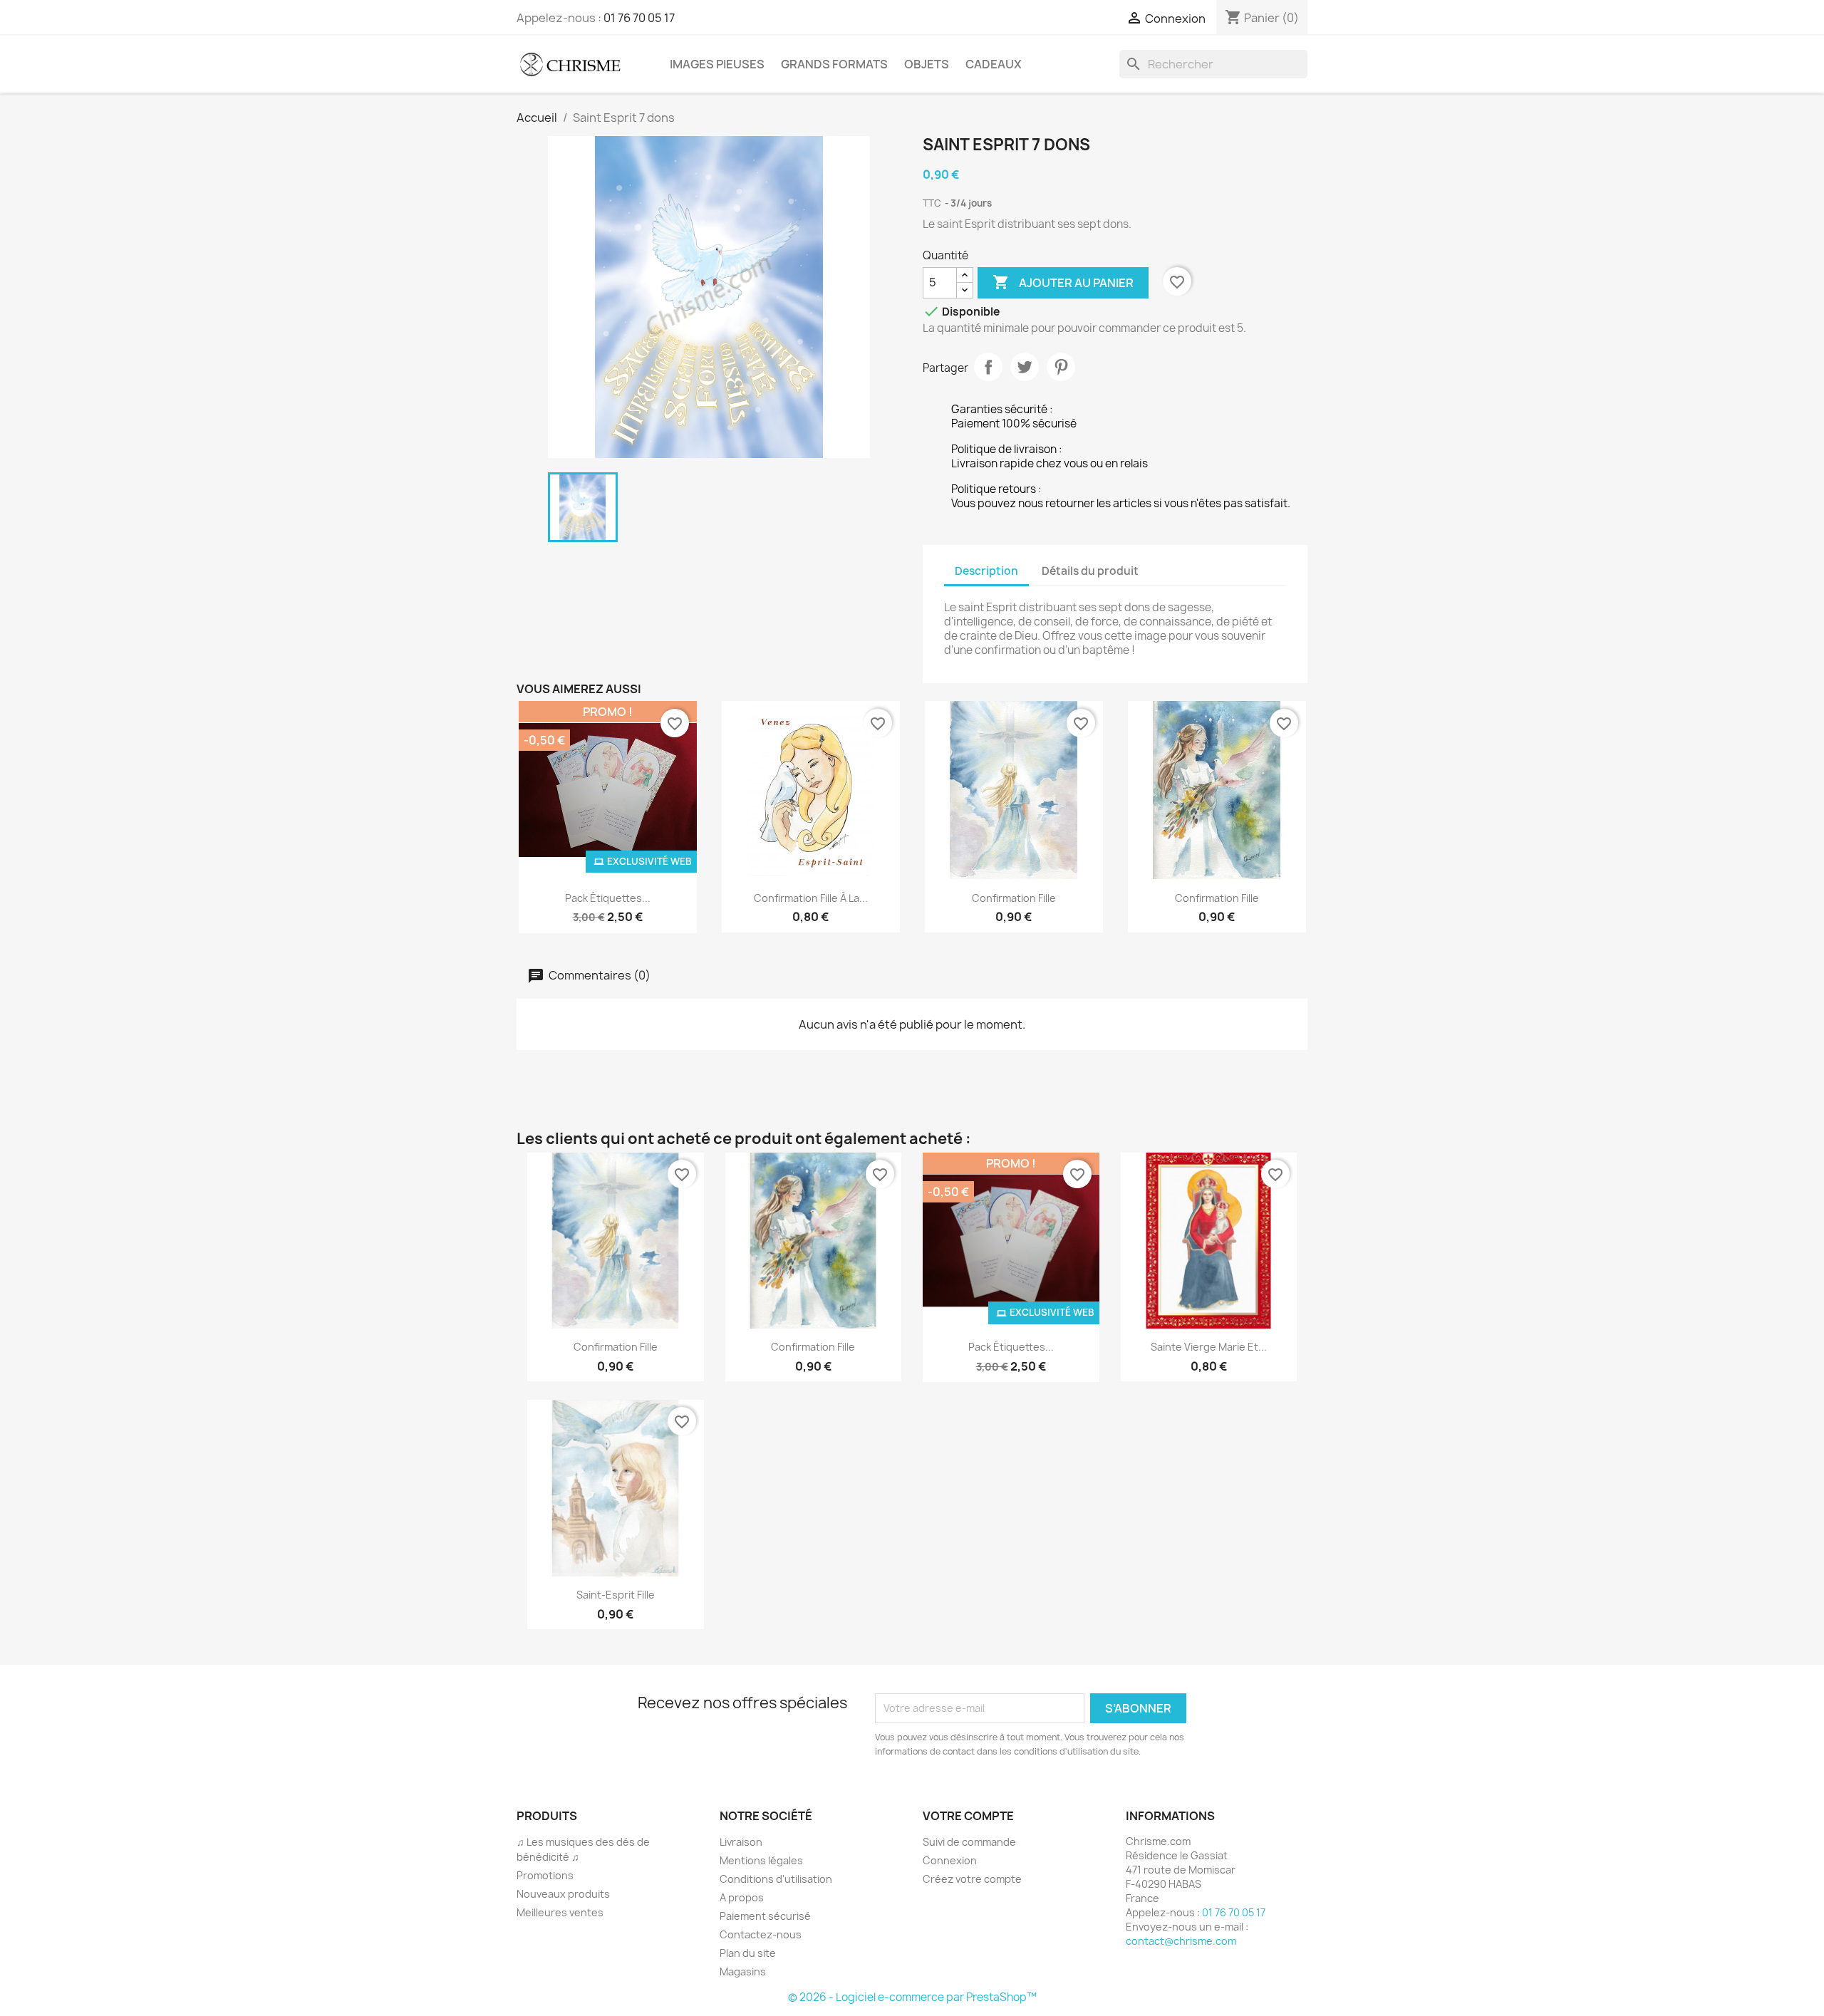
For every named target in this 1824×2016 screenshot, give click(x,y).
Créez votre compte (972, 1879)
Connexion (950, 1860)
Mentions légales (761, 1860)
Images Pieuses (717, 64)
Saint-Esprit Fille (616, 1595)
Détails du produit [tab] (1090, 571)
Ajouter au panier (1063, 282)
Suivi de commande (969, 1842)
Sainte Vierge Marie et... (1209, 1347)
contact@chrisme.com (1181, 1941)
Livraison (741, 1842)
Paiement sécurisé (765, 1916)
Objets (927, 64)
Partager (988, 367)
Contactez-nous (761, 1934)
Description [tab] (986, 571)
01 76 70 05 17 (639, 18)
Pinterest (1061, 367)
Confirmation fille (1217, 898)
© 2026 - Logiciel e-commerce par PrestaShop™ (912, 1997)
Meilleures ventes (560, 1912)
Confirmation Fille (1014, 898)
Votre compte (968, 1816)
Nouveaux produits (563, 1894)
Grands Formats (834, 64)
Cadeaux (994, 64)
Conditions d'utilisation (776, 1879)
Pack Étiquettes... (608, 898)
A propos (742, 1897)
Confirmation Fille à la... (811, 898)
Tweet (1025, 367)
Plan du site (748, 1953)
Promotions (545, 1875)
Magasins (743, 1971)
